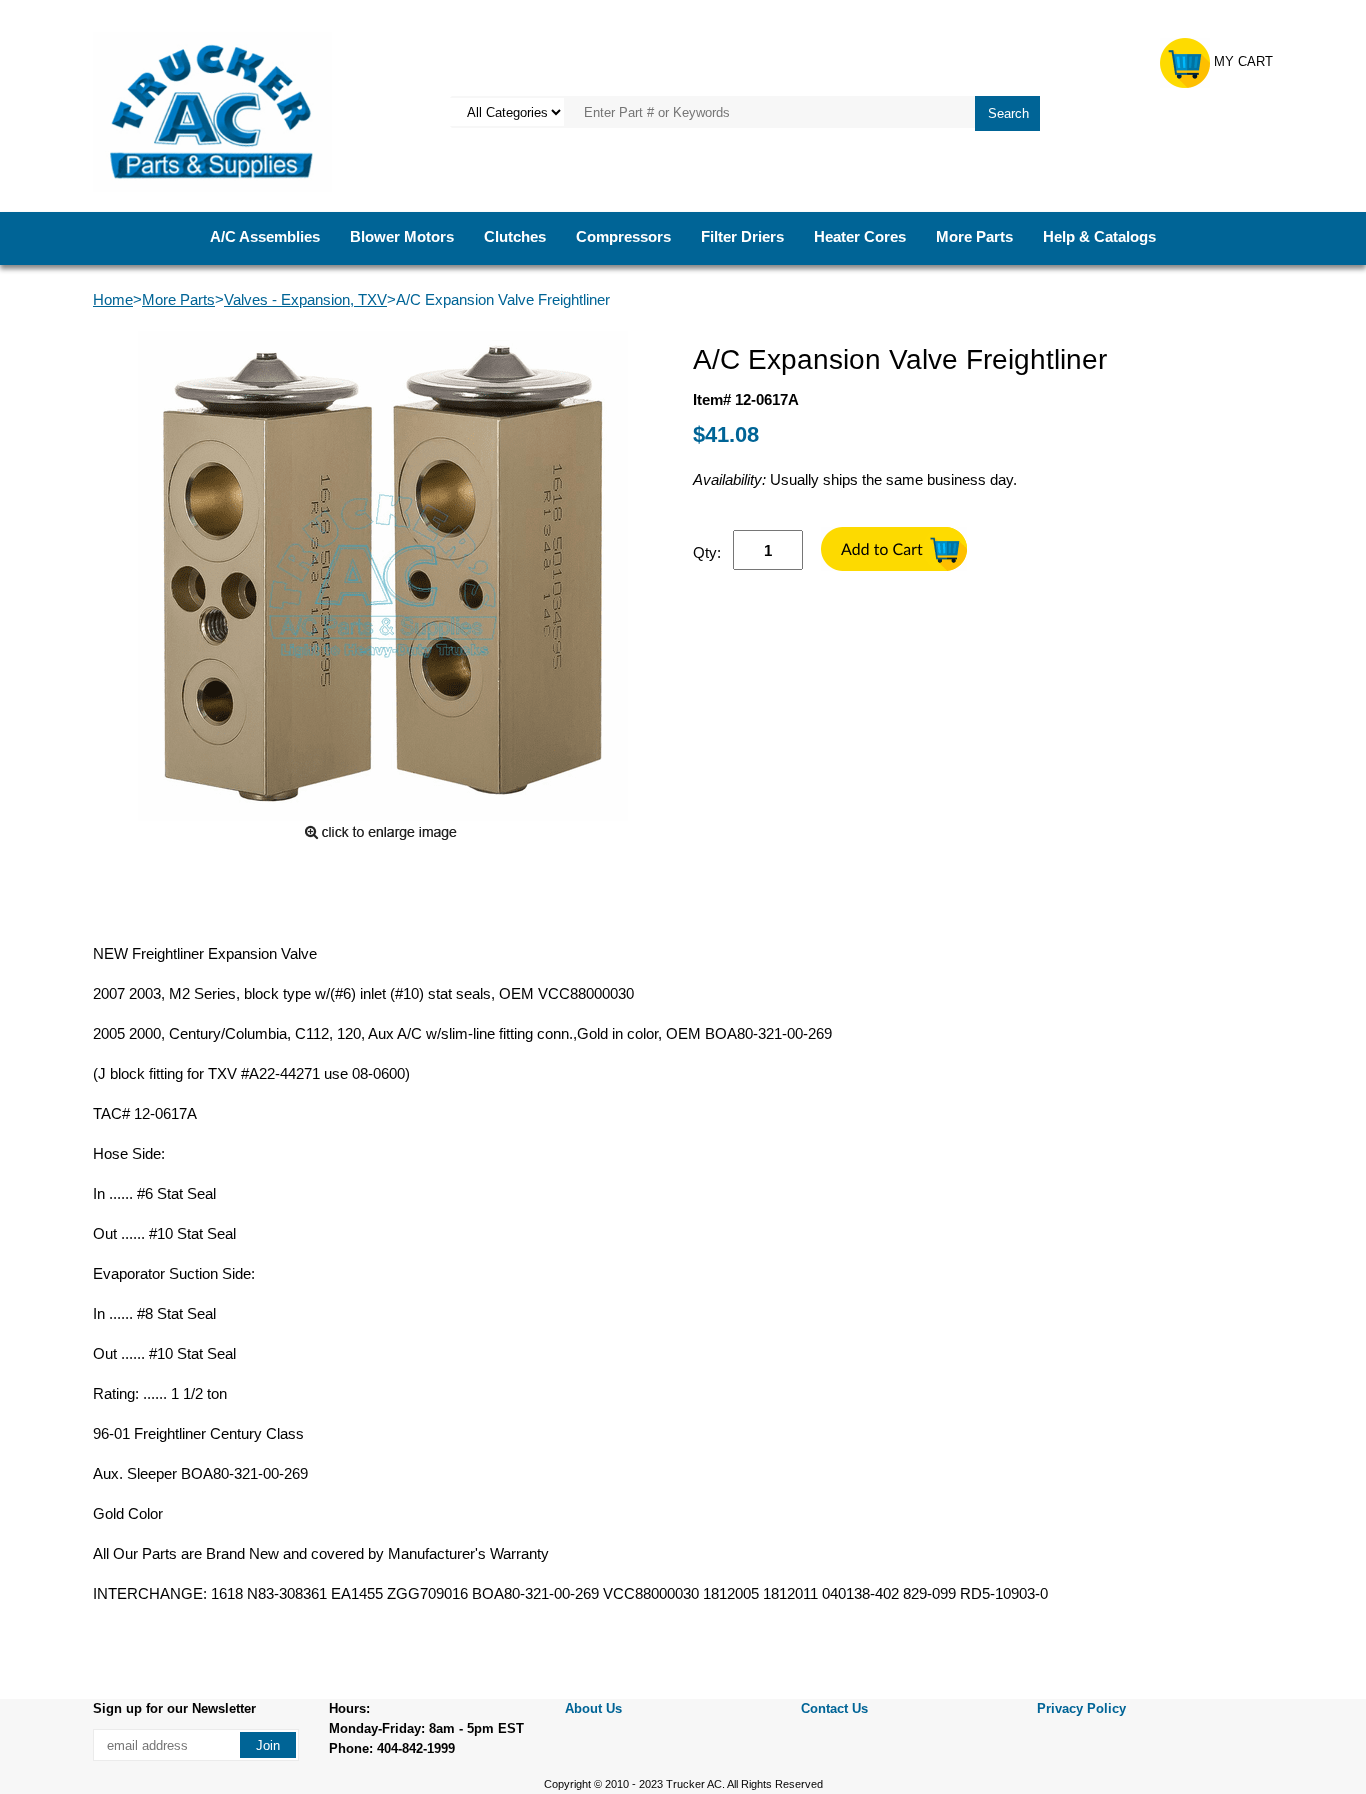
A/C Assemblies (265, 236)
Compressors (623, 236)
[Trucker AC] (212, 110)
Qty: (707, 552)
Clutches (515, 236)
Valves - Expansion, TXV (305, 299)
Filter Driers (742, 236)
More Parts (974, 236)
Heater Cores (860, 236)
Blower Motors (402, 236)
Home (113, 299)
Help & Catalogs (1099, 236)
